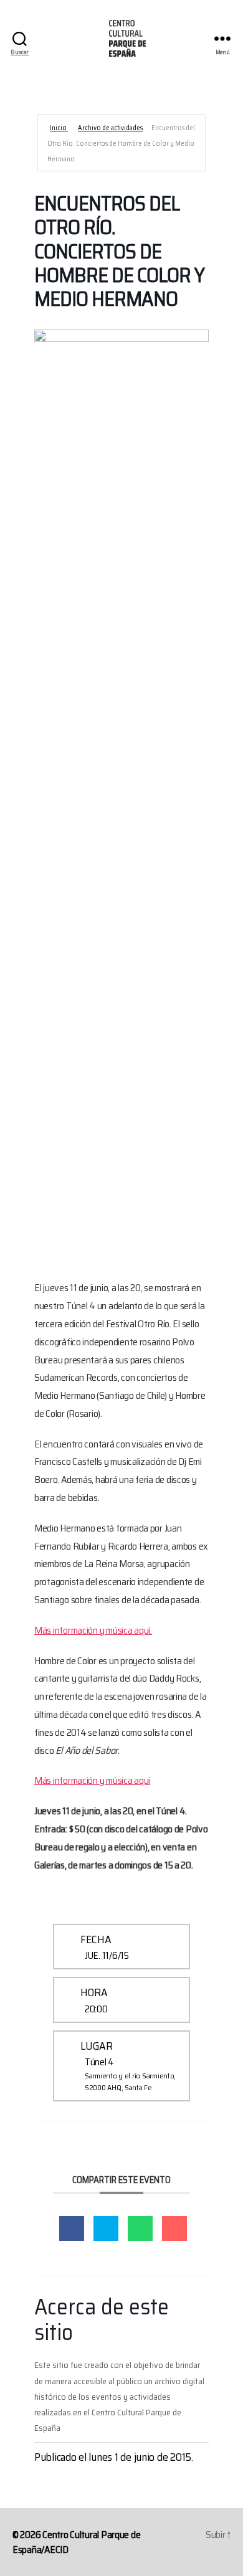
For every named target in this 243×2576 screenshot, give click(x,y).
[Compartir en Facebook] (72, 2228)
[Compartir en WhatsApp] (140, 2228)
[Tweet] (106, 2228)
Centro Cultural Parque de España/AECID (76, 2542)
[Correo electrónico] (174, 2228)
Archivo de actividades (110, 128)
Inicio (59, 128)
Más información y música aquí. (93, 1630)
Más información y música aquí (92, 1780)
